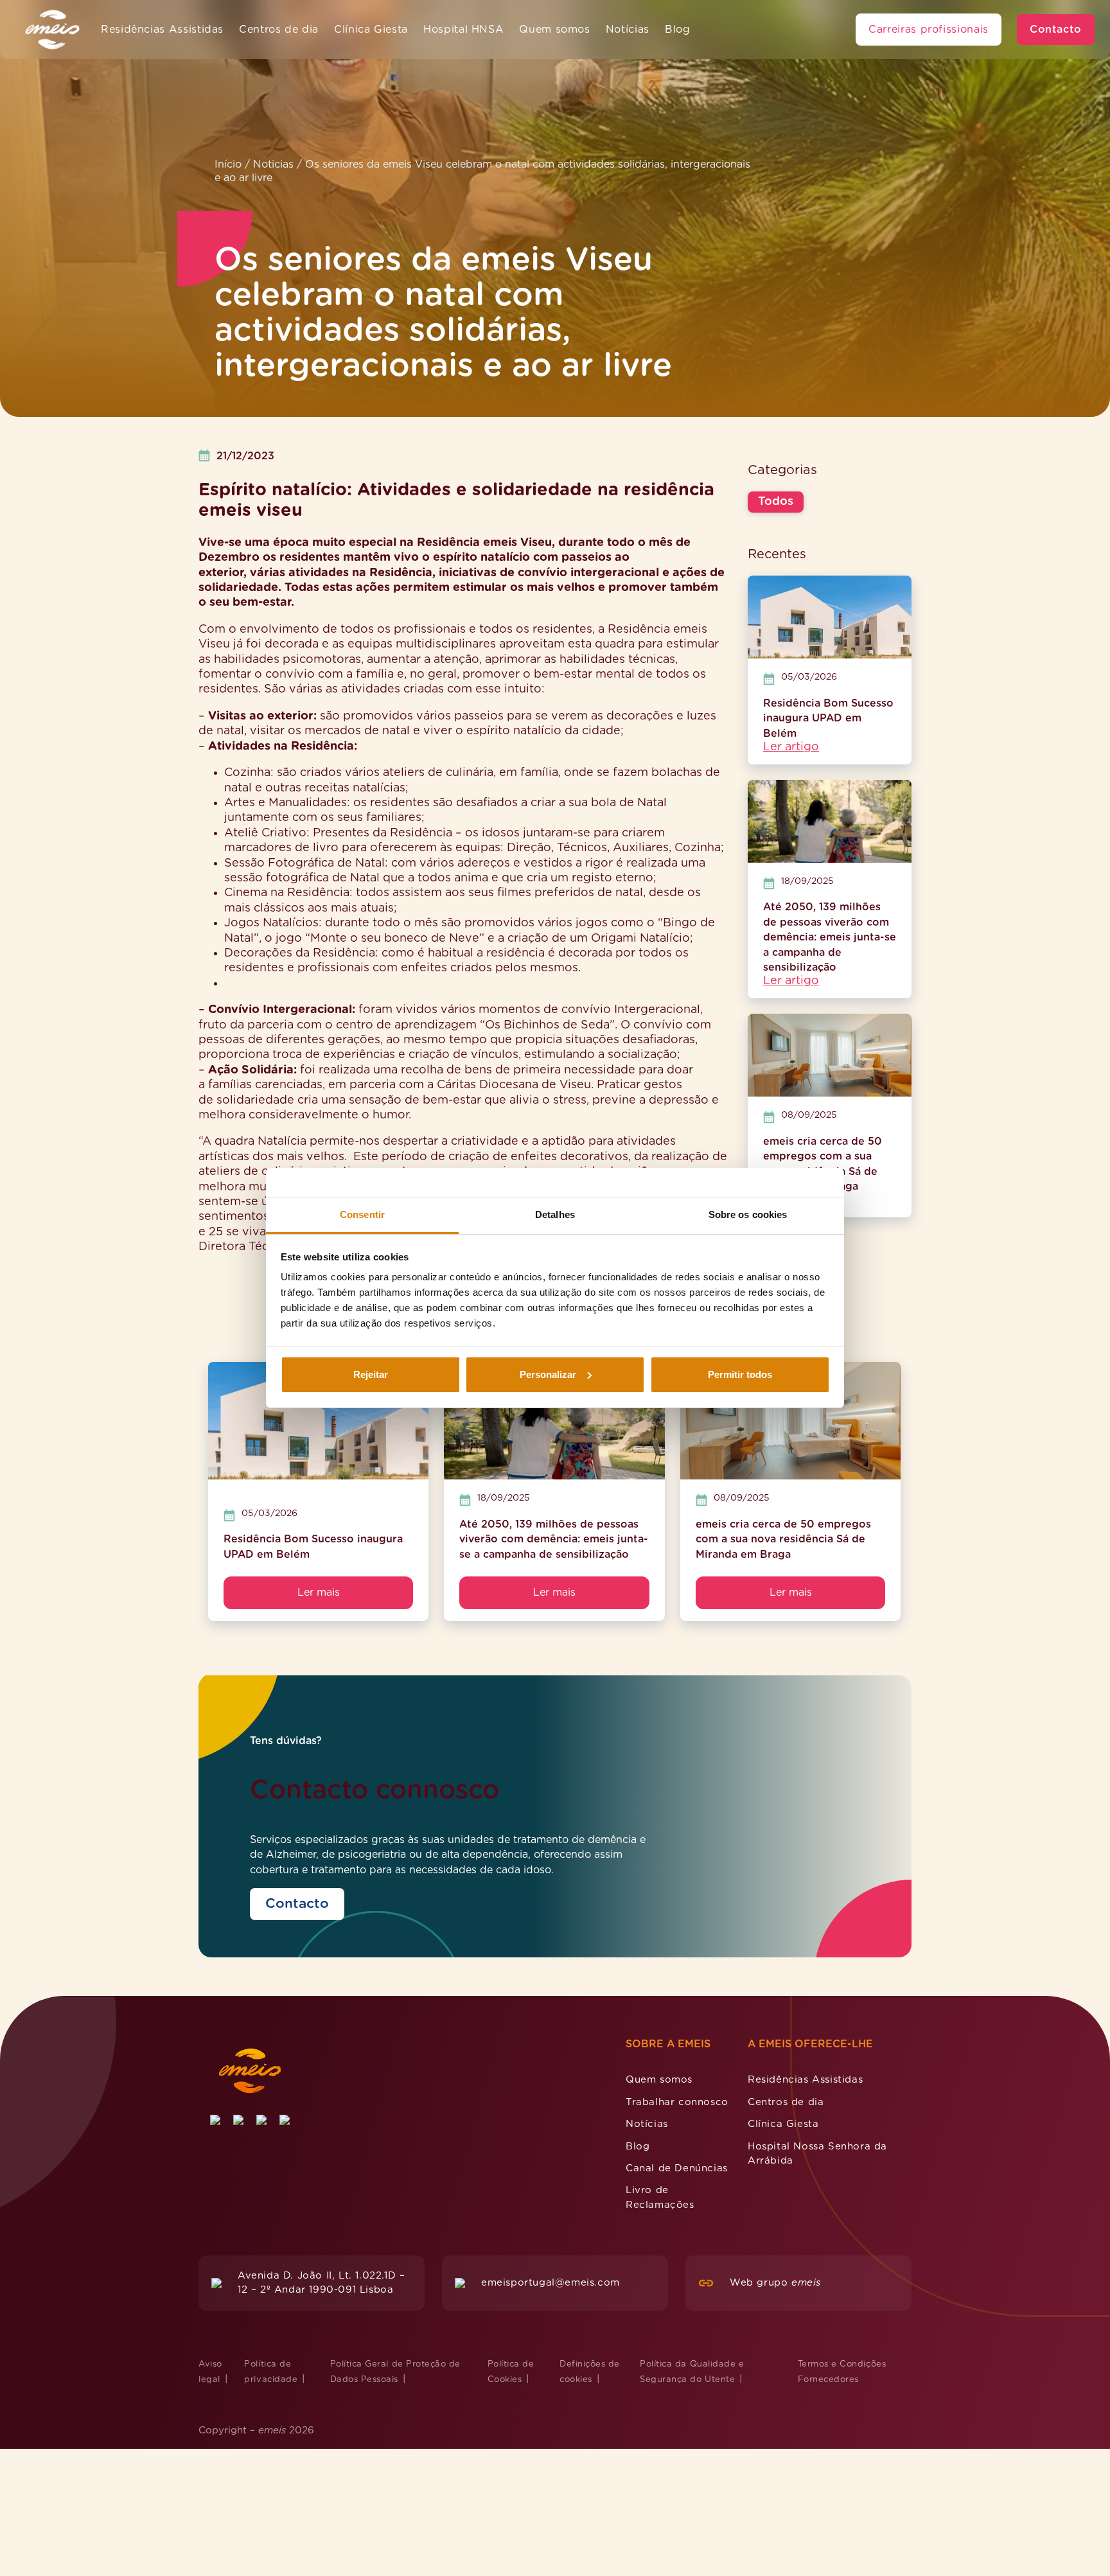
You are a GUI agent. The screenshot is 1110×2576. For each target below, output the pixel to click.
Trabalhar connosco (677, 2102)
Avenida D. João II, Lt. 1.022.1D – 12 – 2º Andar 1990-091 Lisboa (321, 2283)
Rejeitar (371, 1374)
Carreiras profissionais (929, 30)
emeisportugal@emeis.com (551, 2283)
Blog (678, 30)
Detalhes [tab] (555, 1214)
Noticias (273, 164)
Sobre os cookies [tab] (748, 1214)
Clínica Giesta (371, 30)
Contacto (1056, 30)
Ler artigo (791, 747)
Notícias (628, 30)
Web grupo (775, 2283)
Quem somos (554, 30)
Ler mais (319, 1592)
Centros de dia (279, 30)
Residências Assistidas (162, 30)
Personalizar (548, 1374)
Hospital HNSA (463, 30)
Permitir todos (740, 1374)
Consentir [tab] (362, 1214)
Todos (776, 502)
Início (228, 164)
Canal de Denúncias (677, 2168)
